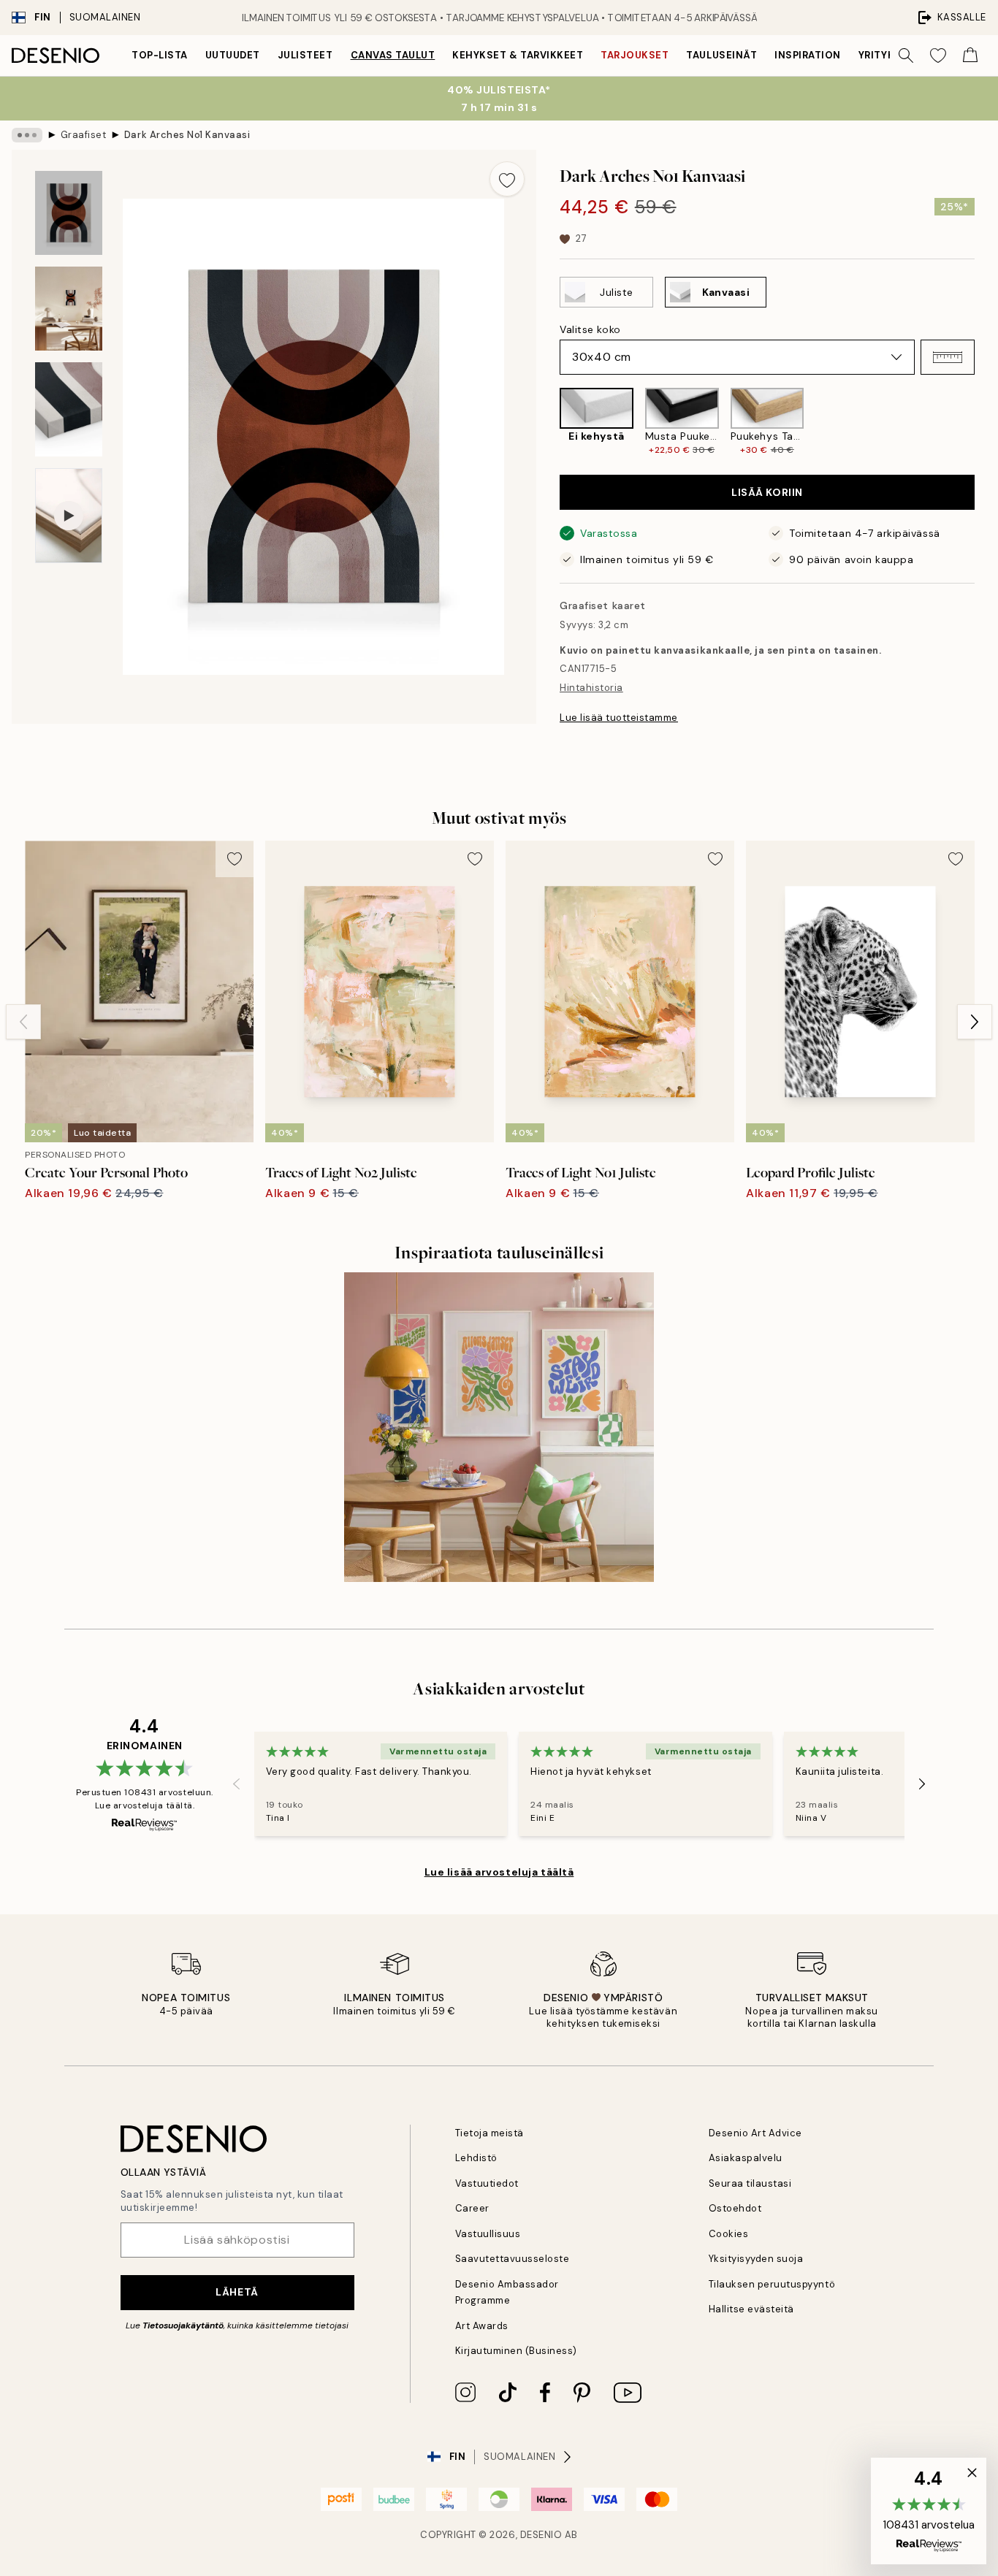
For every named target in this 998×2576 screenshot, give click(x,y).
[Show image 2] (69, 309)
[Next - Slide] (986, 422)
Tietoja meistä (490, 2133)
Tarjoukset (635, 55)
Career (472, 2208)
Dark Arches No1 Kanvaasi (187, 135)
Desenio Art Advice (755, 2133)
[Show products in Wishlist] (938, 56)
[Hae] (906, 56)
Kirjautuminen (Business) (516, 2351)
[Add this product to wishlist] (507, 179)
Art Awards (482, 2326)
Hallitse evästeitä (751, 2309)
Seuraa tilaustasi (750, 2183)
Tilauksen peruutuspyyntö (772, 2284)
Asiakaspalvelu (746, 2158)
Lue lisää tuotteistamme (619, 718)
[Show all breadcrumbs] (27, 135)
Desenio (541, 2535)
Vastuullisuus (488, 2234)
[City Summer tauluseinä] (499, 1427)
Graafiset (84, 135)
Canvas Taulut (393, 55)
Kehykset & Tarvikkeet (518, 55)
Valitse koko (590, 329)
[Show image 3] (69, 409)
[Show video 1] (69, 516)
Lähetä (237, 2292)
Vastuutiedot (487, 2183)
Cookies (729, 2234)
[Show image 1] (69, 213)
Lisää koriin (767, 492)
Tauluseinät (721, 55)
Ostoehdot (735, 2208)
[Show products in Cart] (970, 56)
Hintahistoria (591, 688)
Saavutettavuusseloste (513, 2259)
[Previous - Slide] (548, 422)
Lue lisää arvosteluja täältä (499, 1872)
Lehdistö (476, 2158)
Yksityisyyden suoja (756, 2259)
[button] (948, 357)
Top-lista (160, 55)
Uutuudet (233, 55)
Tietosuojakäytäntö (183, 2325)
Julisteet (305, 55)
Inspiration (808, 55)
